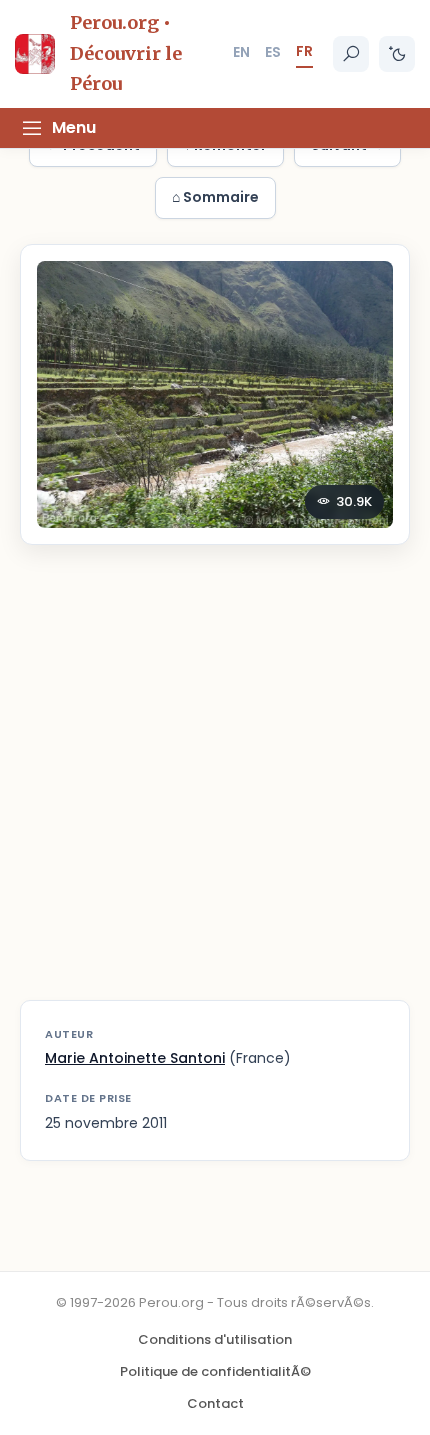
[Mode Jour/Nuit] (397, 54)
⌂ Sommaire (215, 197)
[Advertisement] (215, 785)
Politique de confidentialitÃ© (215, 1371)
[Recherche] (351, 54)
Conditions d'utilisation (215, 1339)
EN (241, 52)
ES (273, 52)
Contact (215, 1403)
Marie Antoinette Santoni (135, 1058)
